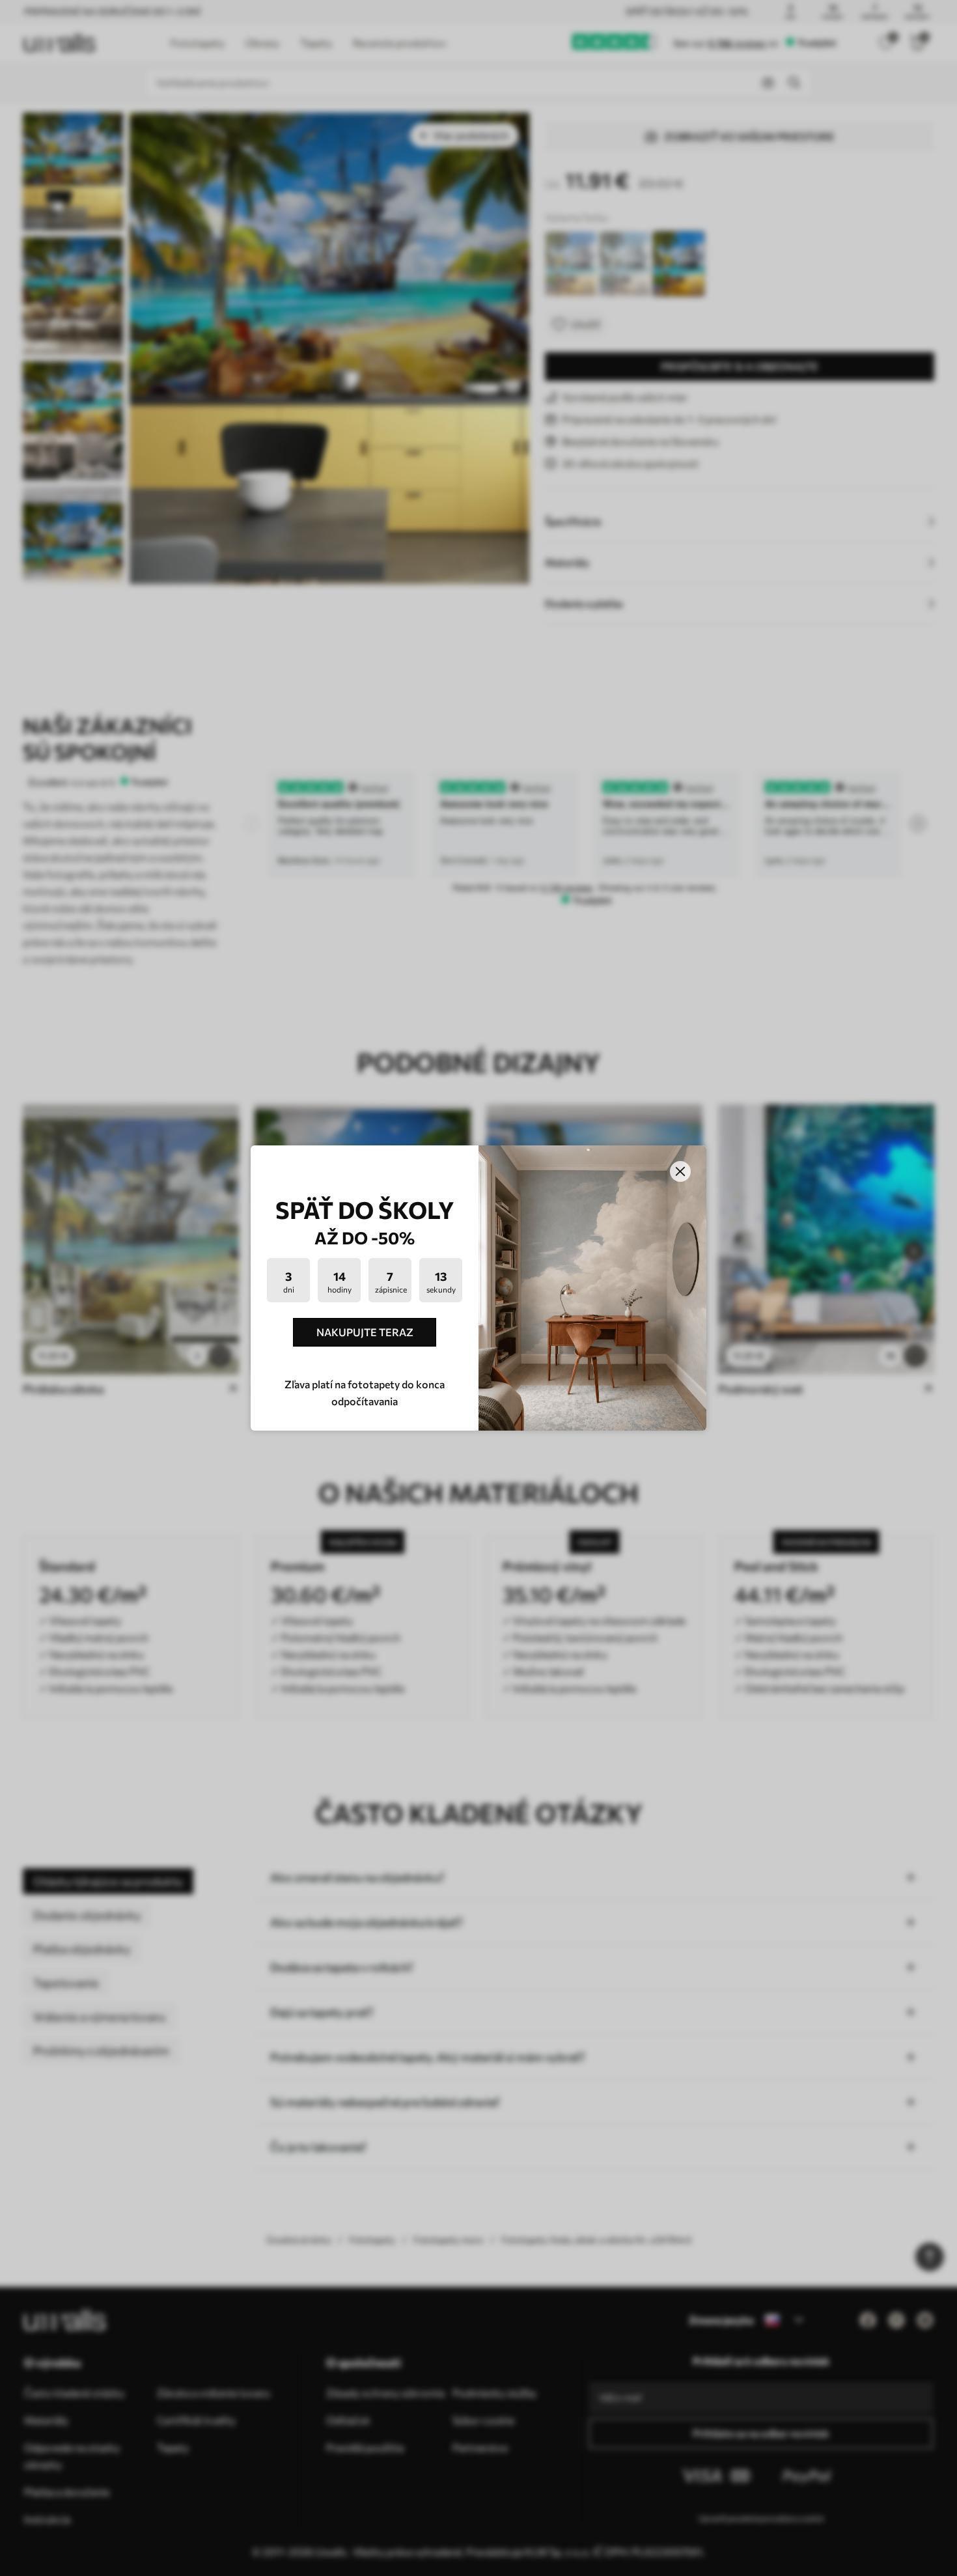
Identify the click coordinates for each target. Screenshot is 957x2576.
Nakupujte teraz (365, 1332)
